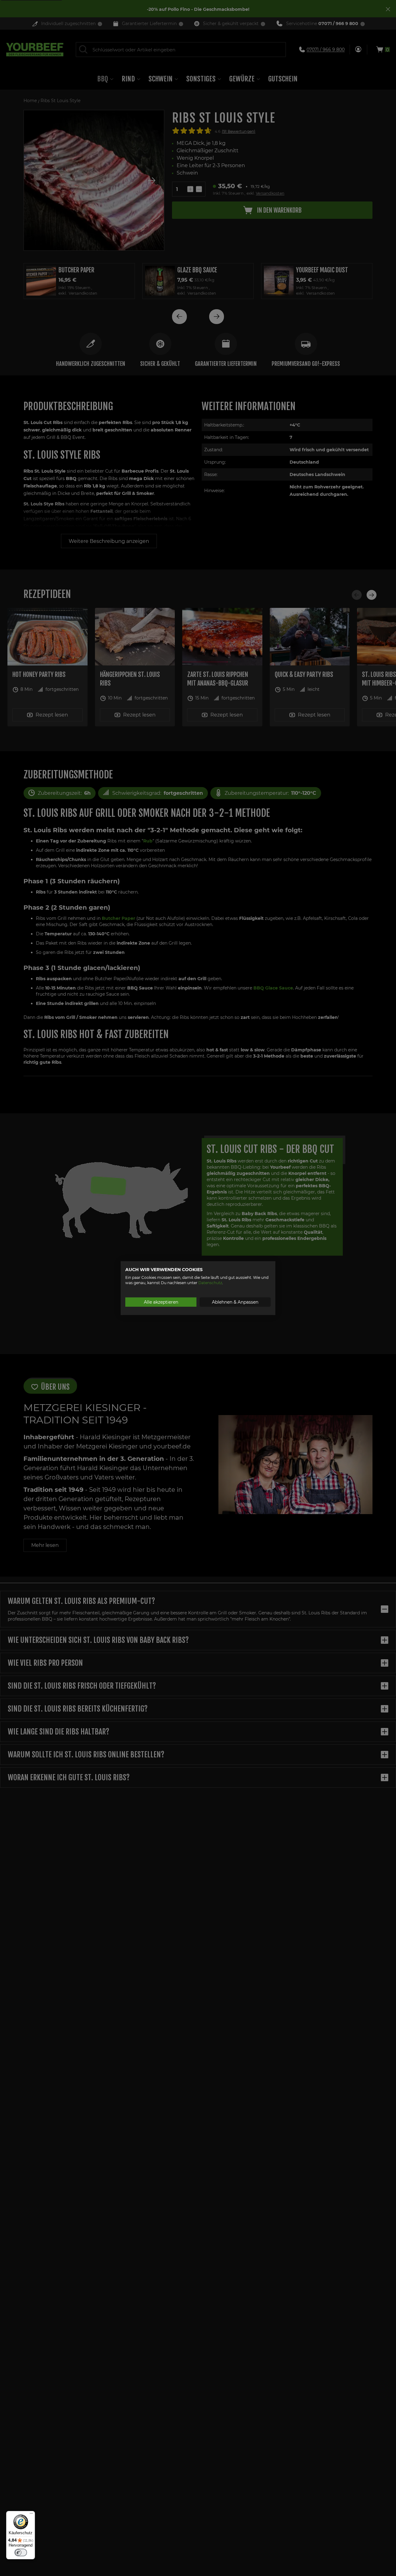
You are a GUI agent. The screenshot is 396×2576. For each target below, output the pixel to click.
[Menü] (31, 2515)
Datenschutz (210, 1282)
